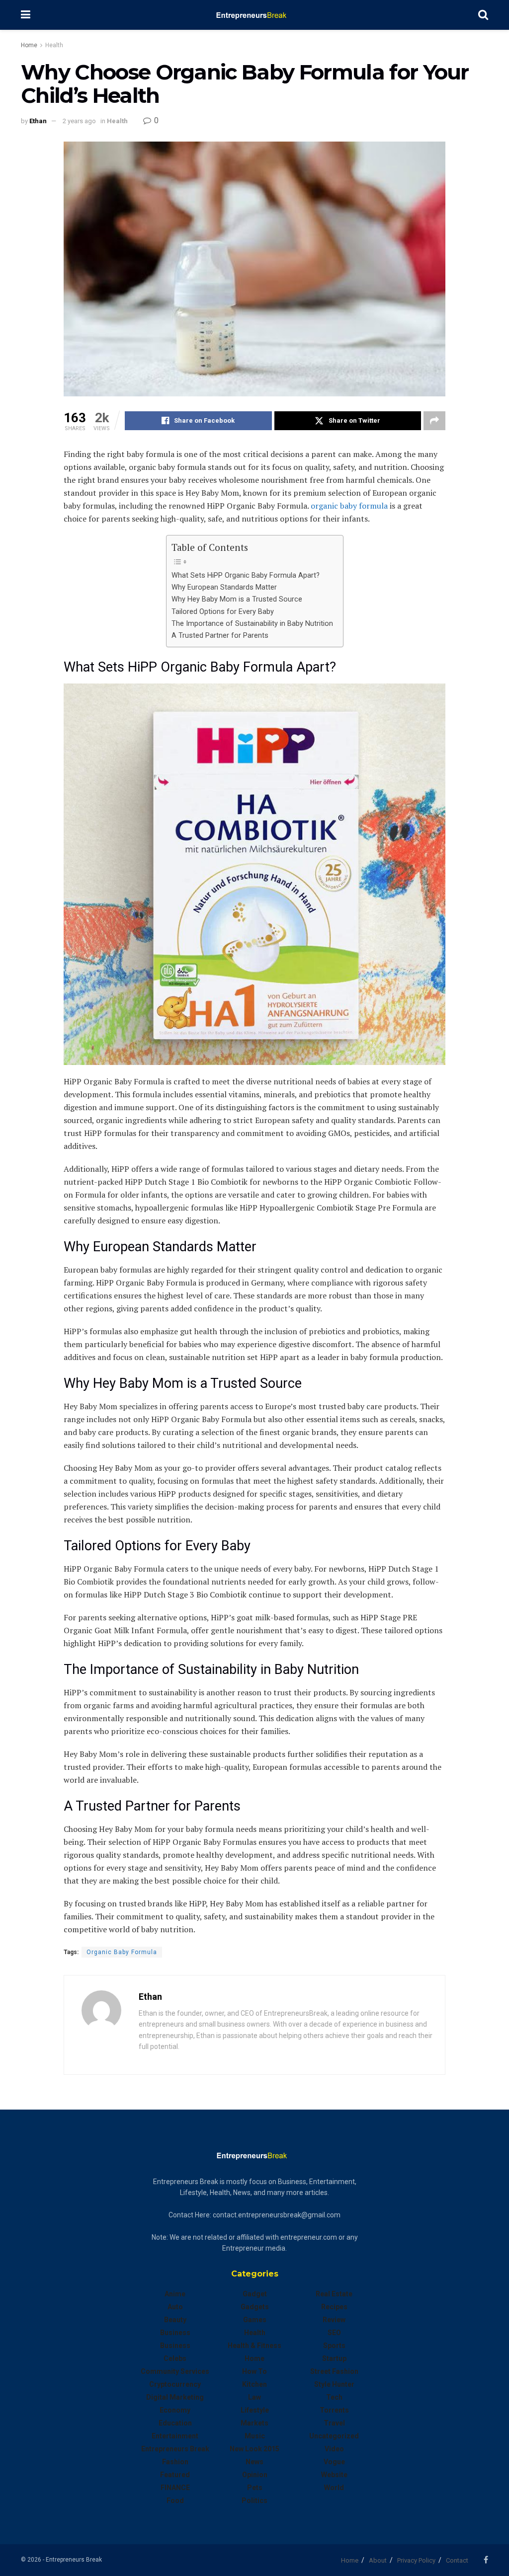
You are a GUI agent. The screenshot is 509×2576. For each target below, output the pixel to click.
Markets (254, 2423)
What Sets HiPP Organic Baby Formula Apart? (246, 575)
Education (175, 2423)
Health (54, 45)
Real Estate (334, 2294)
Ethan (38, 121)
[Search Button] (483, 15)
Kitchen (254, 2384)
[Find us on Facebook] (486, 2560)
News (254, 2462)
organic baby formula (349, 506)
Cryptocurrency (175, 2384)
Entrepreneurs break (175, 2449)
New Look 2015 (254, 2449)
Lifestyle (255, 2410)
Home (29, 45)
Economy (175, 2410)
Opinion (255, 2475)
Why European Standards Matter (224, 587)
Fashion (175, 2462)
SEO (334, 2333)
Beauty (175, 2320)
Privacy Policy (416, 2560)
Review (334, 2320)
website (334, 2475)
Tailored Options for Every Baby (223, 612)
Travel (334, 2423)
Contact (457, 2560)
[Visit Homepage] (254, 15)
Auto (175, 2307)
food (175, 2500)
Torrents (334, 2410)
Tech (334, 2397)
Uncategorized (334, 2436)
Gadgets (255, 2307)
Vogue (334, 2462)
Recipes (334, 2307)
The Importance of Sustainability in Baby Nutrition (252, 624)
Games (255, 2320)
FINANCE (175, 2488)
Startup (334, 2358)
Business (175, 2333)
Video (334, 2449)
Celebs (175, 2358)
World (334, 2488)
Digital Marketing (175, 2397)
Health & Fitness (254, 2346)
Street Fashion (334, 2371)
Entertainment (175, 2436)
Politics (254, 2500)
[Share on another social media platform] (434, 421)
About (378, 2560)
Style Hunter (334, 2384)
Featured (175, 2475)
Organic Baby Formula (122, 1952)
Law (254, 2397)
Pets (255, 2488)
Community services (175, 2371)
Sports (334, 2346)
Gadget (255, 2294)
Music (255, 2436)
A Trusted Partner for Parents (220, 636)
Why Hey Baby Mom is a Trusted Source (237, 599)
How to (254, 2371)
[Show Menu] (26, 15)
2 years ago (79, 121)
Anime (175, 2294)
